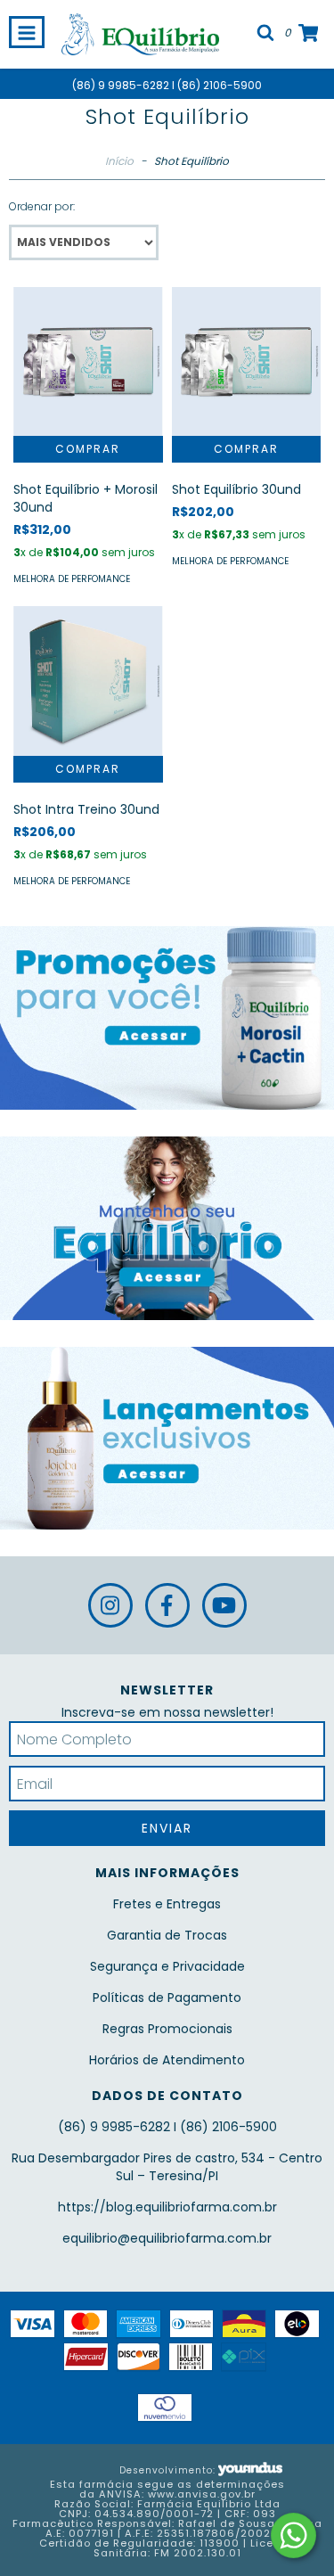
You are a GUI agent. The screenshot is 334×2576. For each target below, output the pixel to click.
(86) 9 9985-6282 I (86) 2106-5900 (167, 85)
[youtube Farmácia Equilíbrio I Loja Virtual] (224, 1605)
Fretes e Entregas (167, 1904)
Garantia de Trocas (167, 1935)
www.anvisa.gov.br (202, 2494)
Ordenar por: (42, 206)
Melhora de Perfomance (72, 579)
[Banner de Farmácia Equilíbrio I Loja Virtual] (167, 1018)
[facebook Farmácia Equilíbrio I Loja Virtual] (167, 1605)
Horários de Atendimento (167, 2060)
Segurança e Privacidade (167, 1966)
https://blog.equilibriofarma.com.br (167, 2207)
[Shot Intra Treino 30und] (88, 681)
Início (119, 161)
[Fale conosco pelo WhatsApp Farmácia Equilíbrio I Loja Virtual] (293, 2535)
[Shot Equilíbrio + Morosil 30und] (88, 362)
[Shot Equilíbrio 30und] (247, 362)
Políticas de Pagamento (167, 1998)
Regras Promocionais (167, 2029)
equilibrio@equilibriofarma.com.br (167, 2238)
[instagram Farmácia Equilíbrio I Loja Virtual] (110, 1605)
